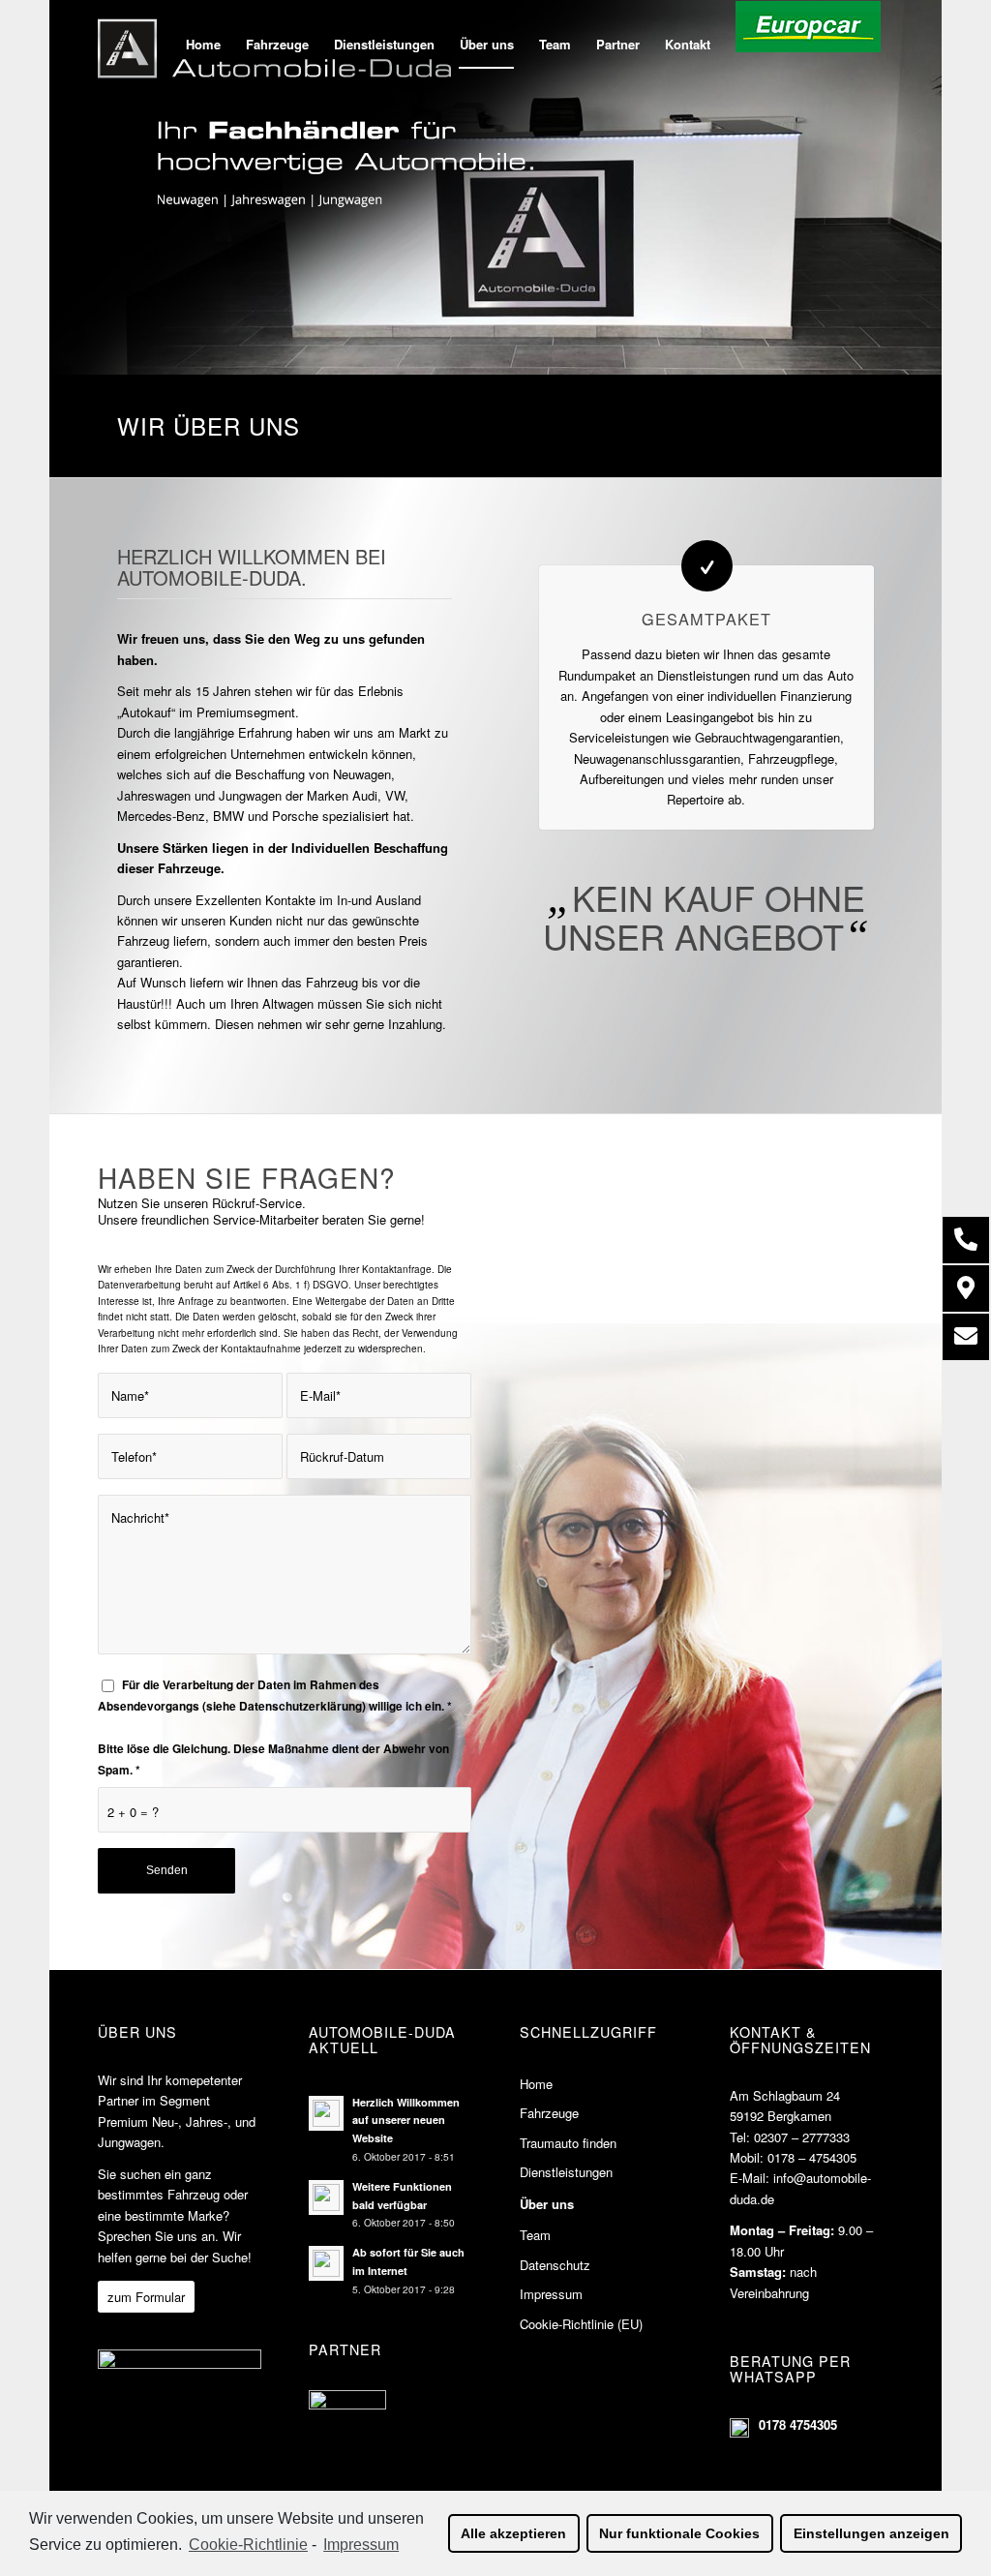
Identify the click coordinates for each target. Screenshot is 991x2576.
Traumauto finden (568, 2143)
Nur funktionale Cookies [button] (679, 2533)
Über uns (547, 2204)
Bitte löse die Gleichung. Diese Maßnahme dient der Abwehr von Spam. (273, 1759)
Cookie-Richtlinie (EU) (581, 2324)
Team (535, 2235)
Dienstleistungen (566, 2172)
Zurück (93, 188)
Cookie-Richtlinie (248, 2545)
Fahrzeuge (549, 2113)
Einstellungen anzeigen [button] (871, 2533)
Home (536, 2084)
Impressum (551, 2294)
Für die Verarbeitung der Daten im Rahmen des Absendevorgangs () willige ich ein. (275, 1695)
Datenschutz (555, 2265)
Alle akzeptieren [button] (513, 2533)
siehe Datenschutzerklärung (284, 1706)
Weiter (898, 188)
